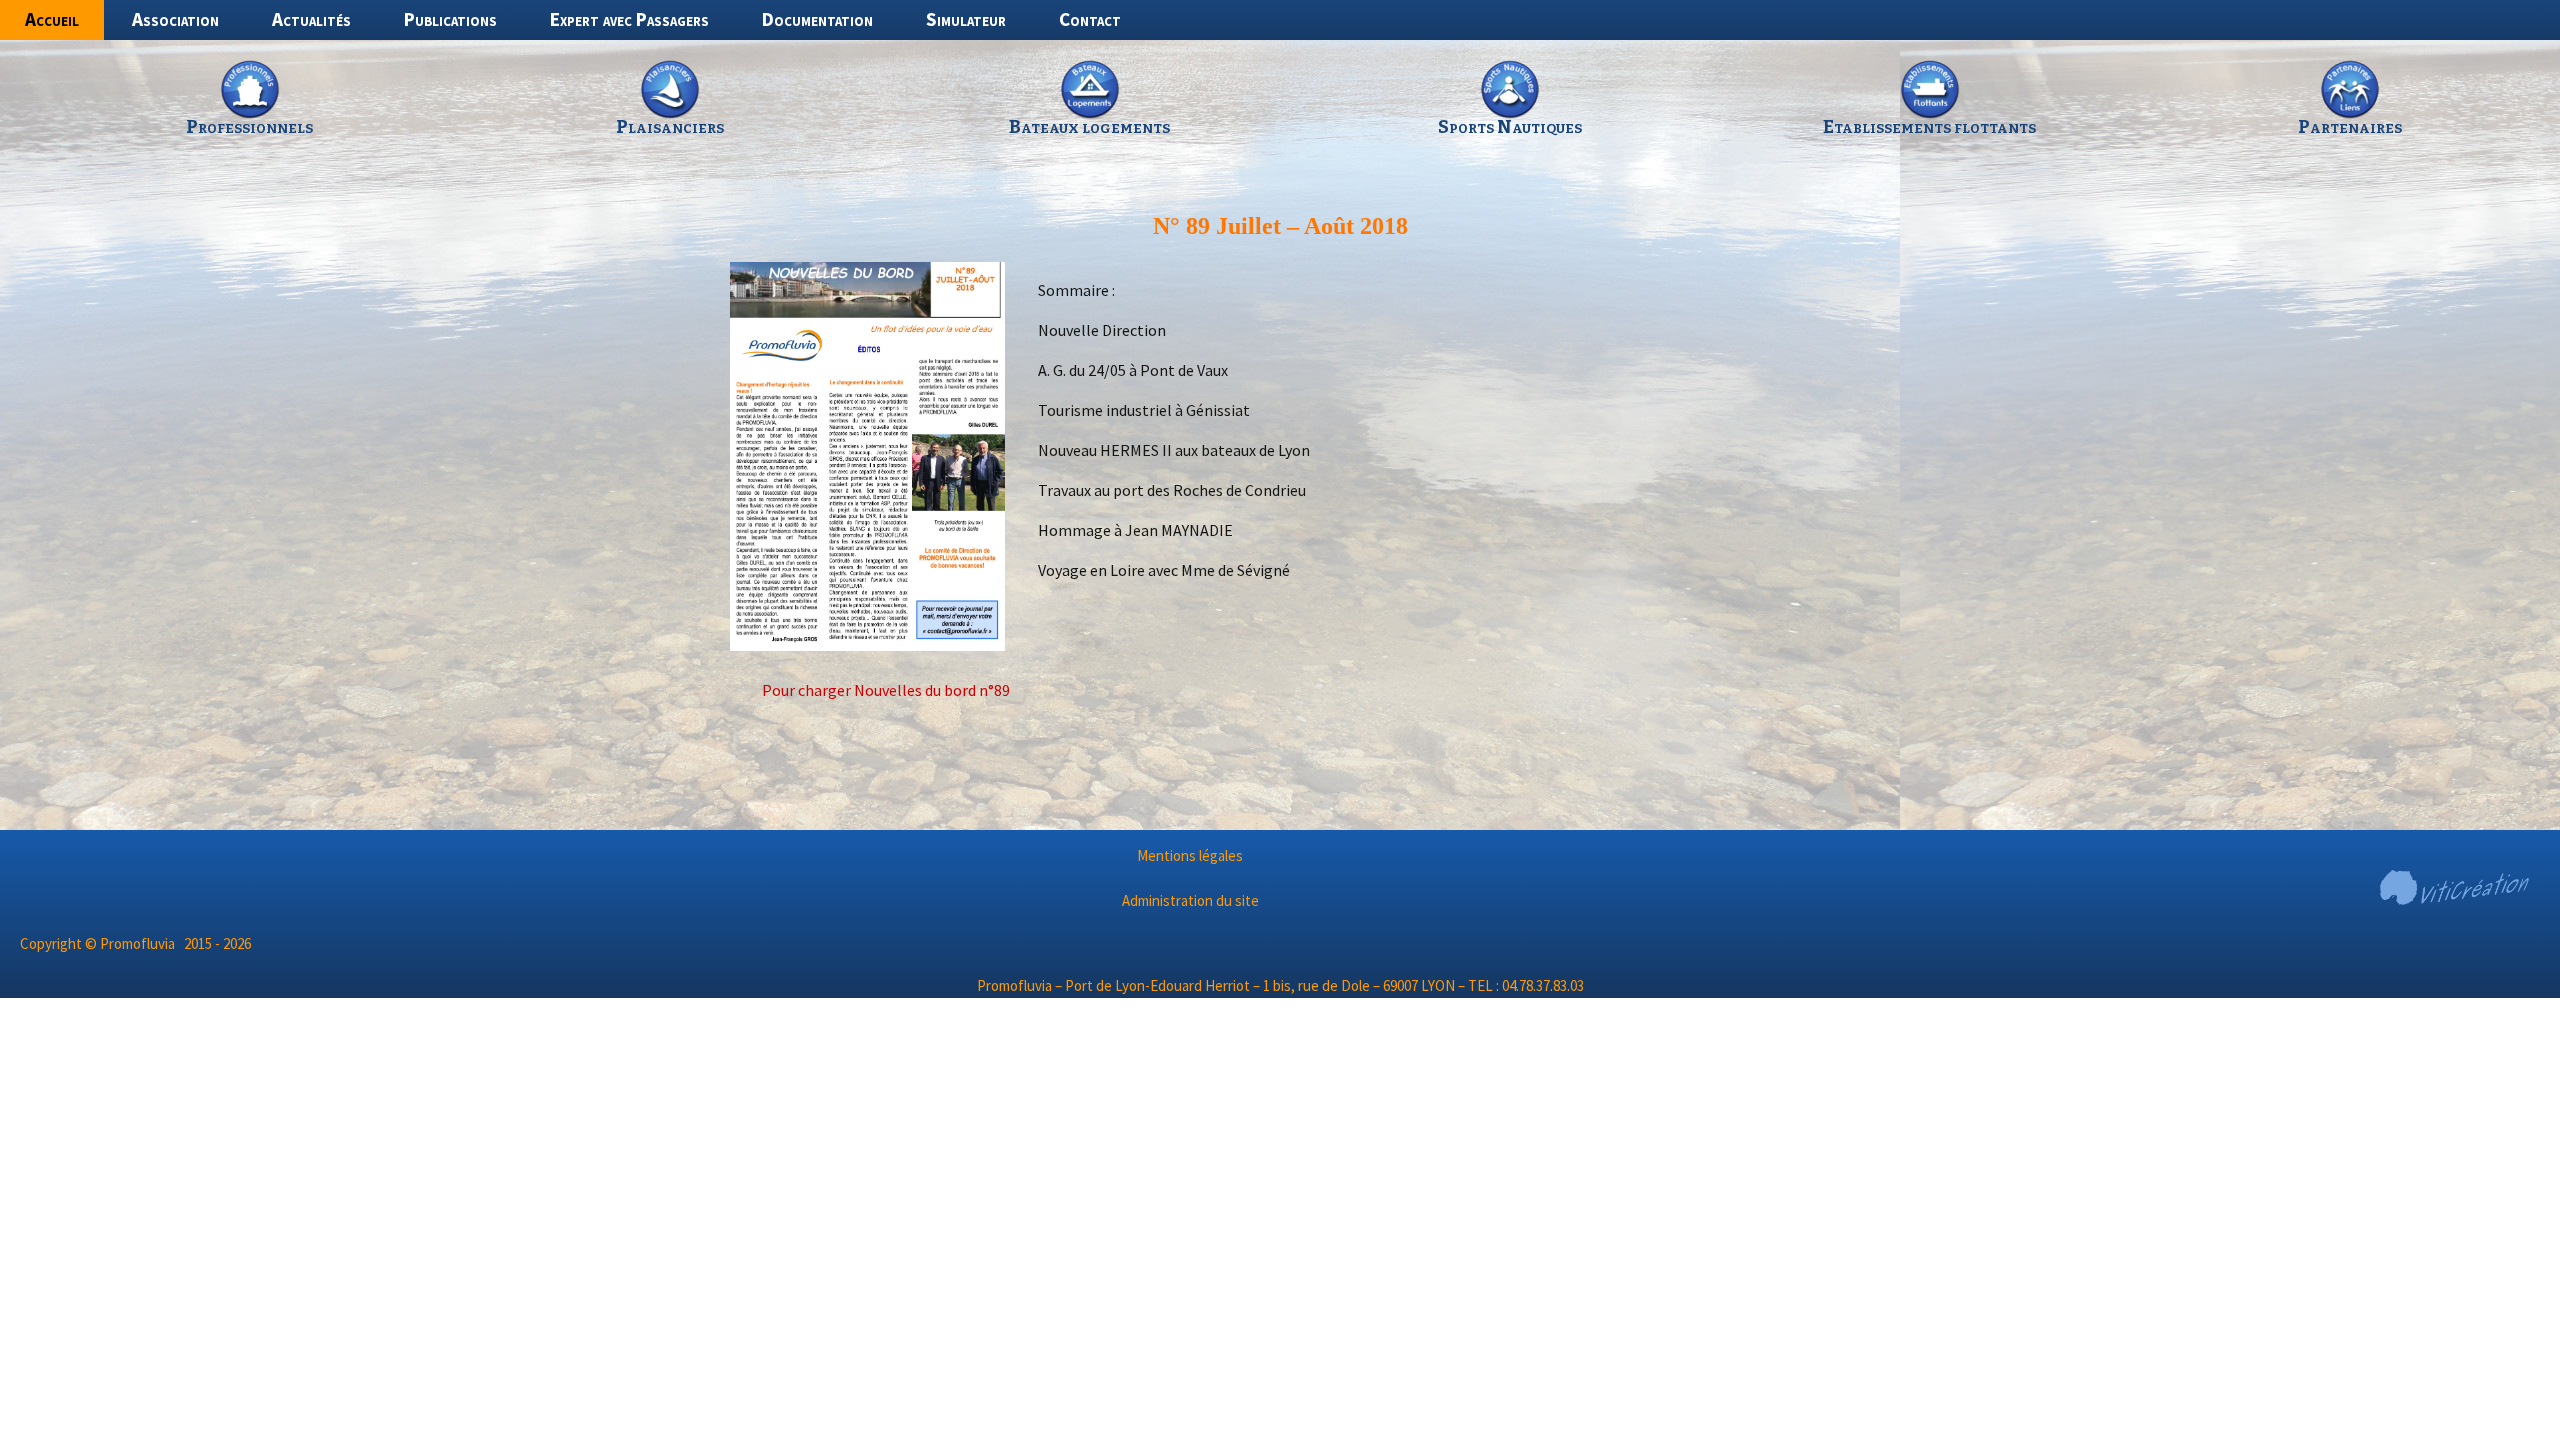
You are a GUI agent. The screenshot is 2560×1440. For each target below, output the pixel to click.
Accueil (52, 19)
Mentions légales (1190, 855)
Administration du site (1190, 900)
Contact (1090, 19)
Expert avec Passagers (629, 19)
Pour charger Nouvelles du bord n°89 (886, 690)
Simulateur (966, 19)
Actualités (311, 19)
